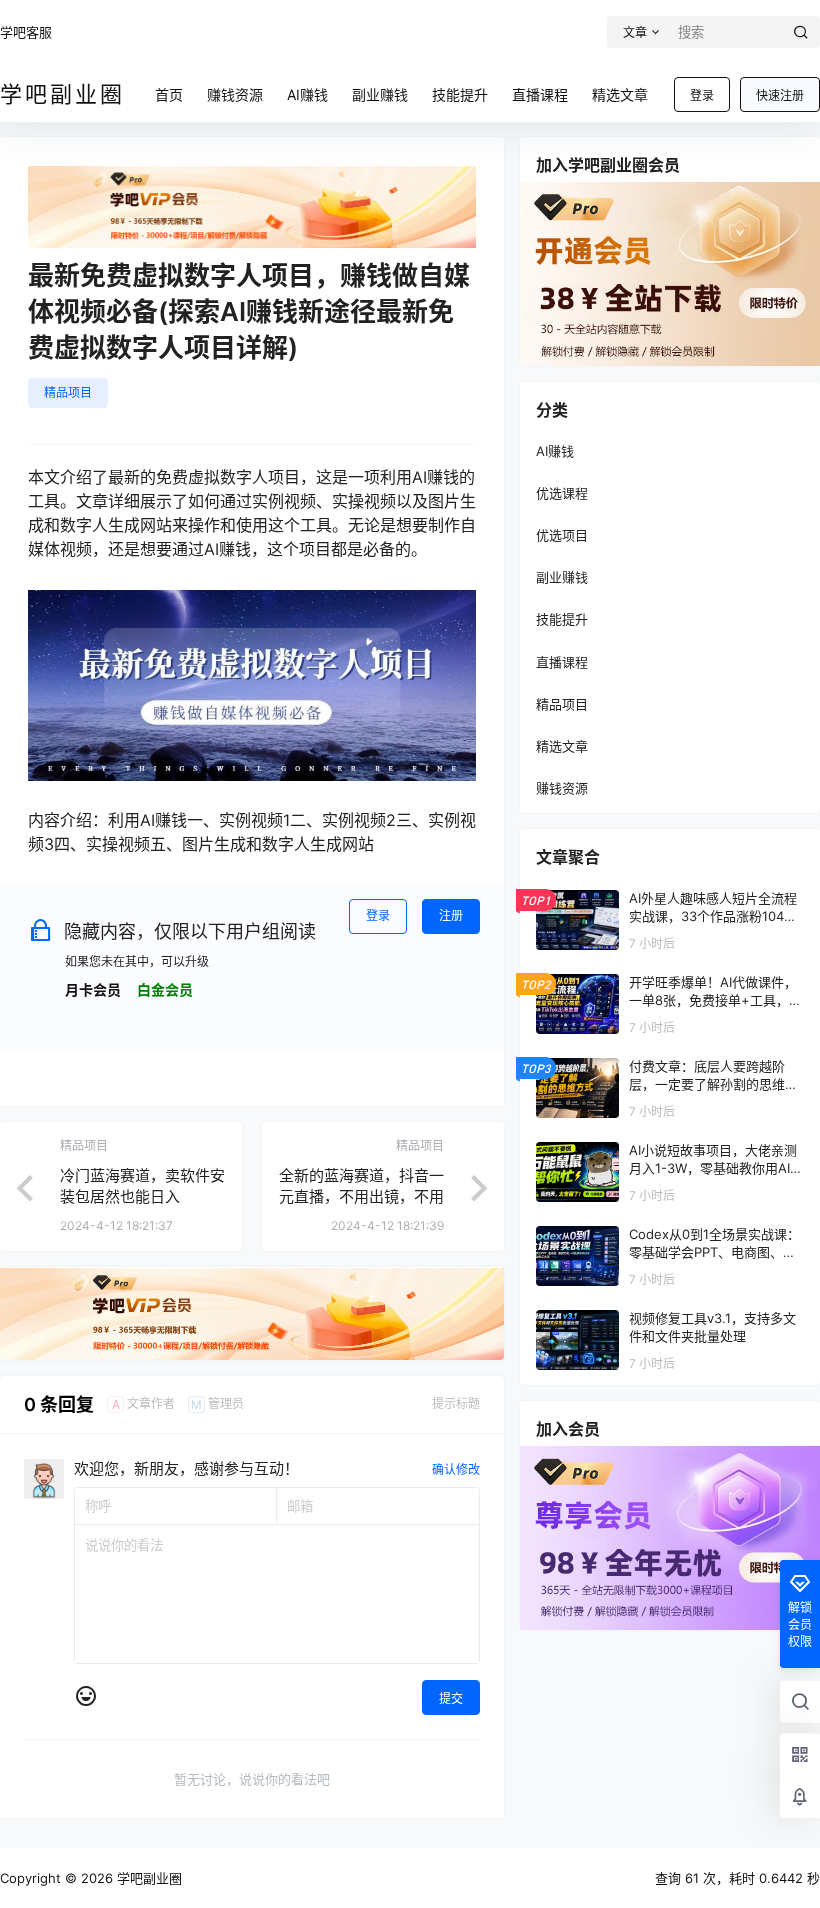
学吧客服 (26, 32)
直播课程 (562, 662)
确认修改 (456, 1469)
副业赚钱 (562, 577)
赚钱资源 (562, 788)
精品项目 (68, 392)
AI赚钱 (555, 451)
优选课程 (562, 493)
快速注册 (780, 95)
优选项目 (562, 535)
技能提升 (562, 619)
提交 (451, 1698)
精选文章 (562, 746)
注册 (451, 915)
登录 (702, 95)
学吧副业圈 (147, 1878)
